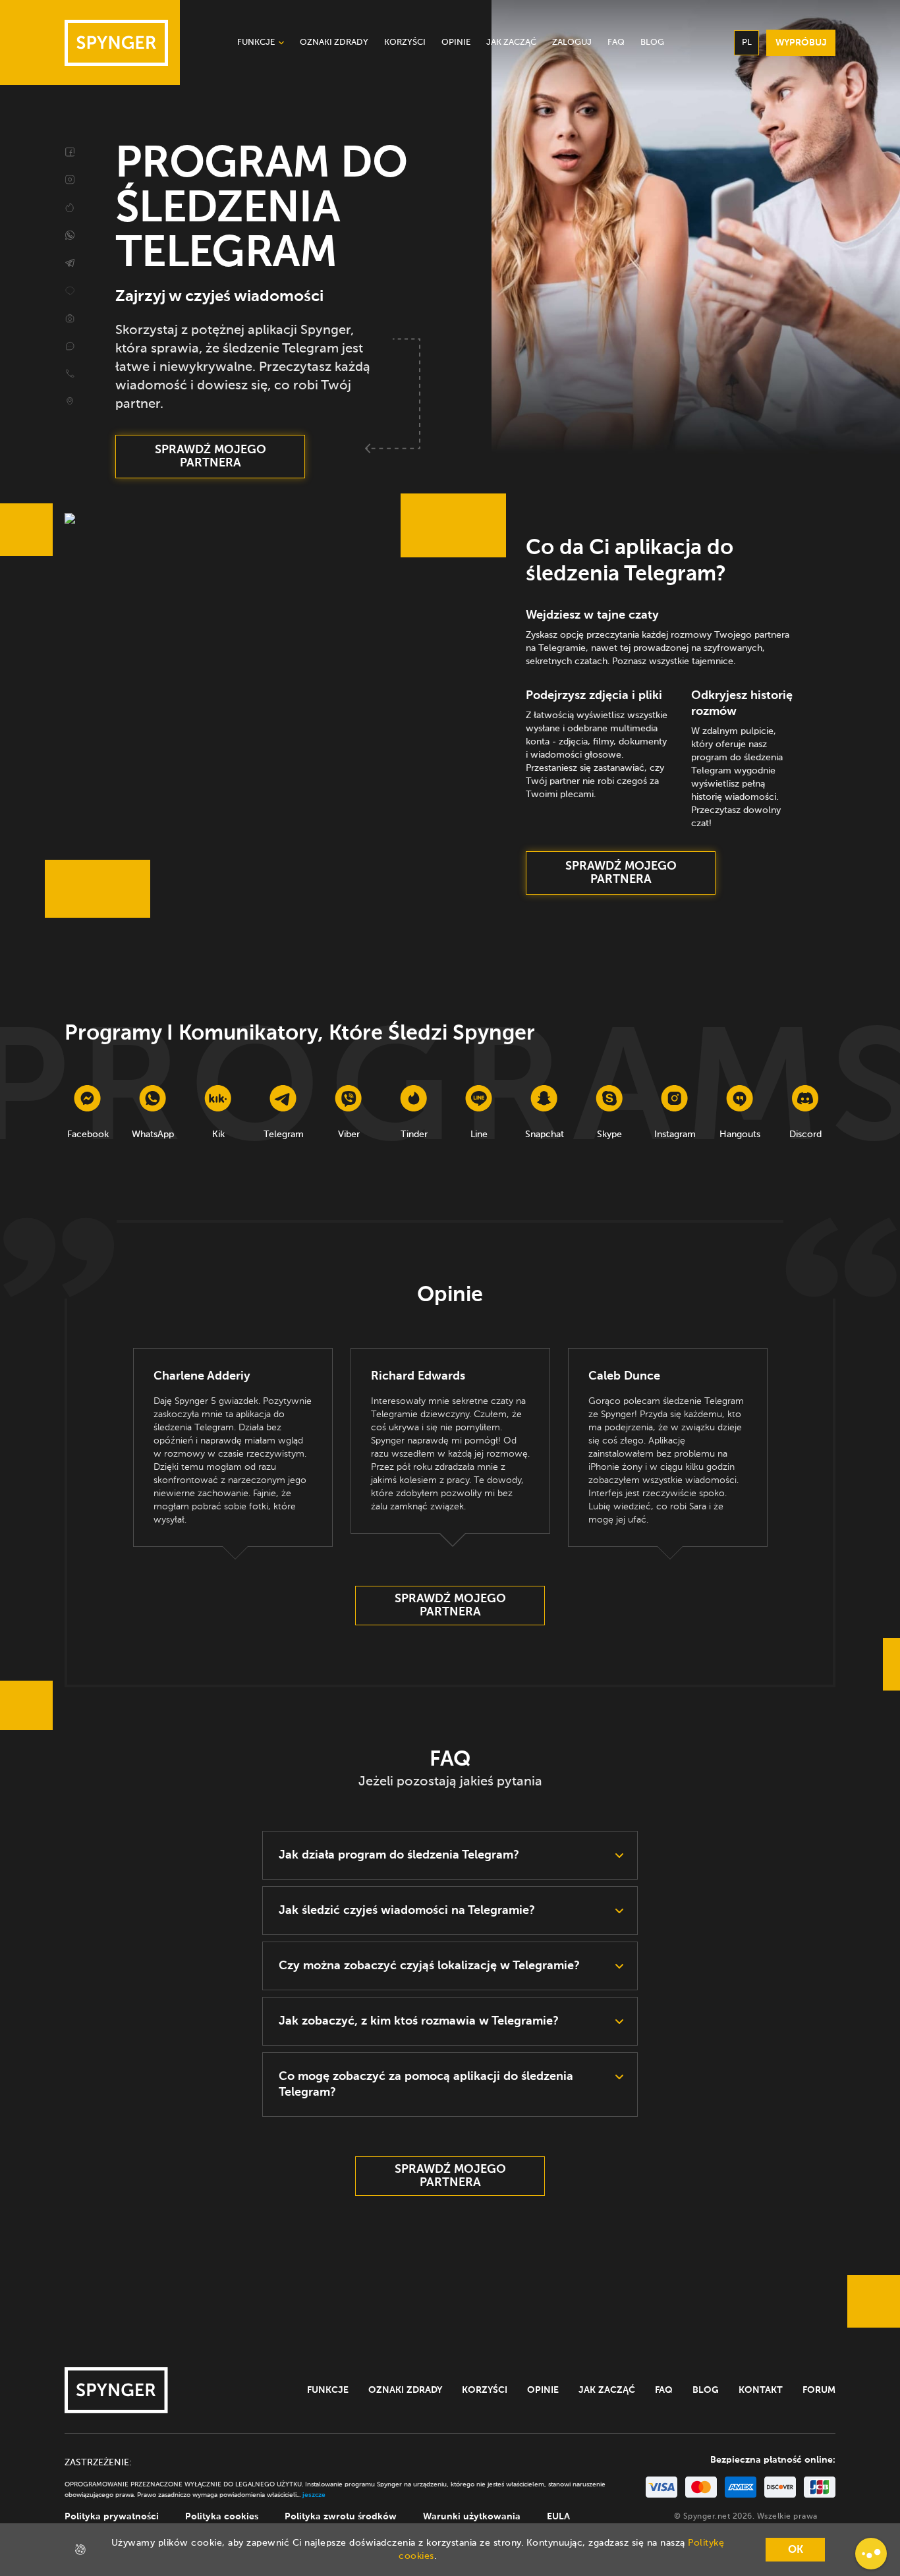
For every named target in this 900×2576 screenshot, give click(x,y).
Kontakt (761, 2390)
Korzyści (485, 2390)
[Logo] (116, 2390)
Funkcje (328, 2390)
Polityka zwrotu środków (341, 2517)
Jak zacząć (607, 2390)
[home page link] (116, 43)
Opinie (543, 2390)
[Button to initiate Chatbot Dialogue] (871, 2554)
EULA (558, 2517)
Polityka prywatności (112, 2517)
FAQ (664, 2390)
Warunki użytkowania (472, 2517)
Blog (706, 2390)
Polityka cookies (222, 2517)
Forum (819, 2390)
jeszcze (314, 2495)
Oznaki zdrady (405, 2390)
